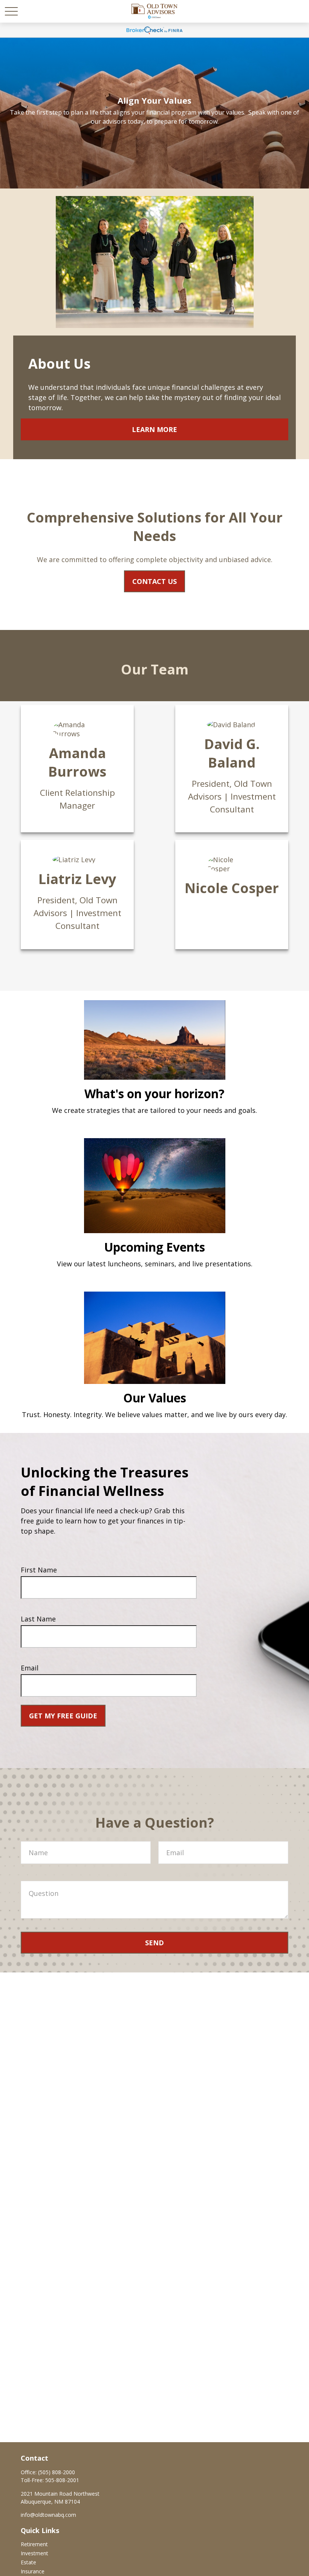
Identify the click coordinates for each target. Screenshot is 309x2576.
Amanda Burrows (77, 762)
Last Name (38, 1619)
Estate (28, 2562)
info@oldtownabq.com (48, 2515)
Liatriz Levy (77, 879)
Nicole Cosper (232, 888)
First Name (39, 1570)
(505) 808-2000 (57, 2472)
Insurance (33, 2571)
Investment (34, 2553)
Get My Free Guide (63, 1716)
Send (154, 1943)
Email (30, 1668)
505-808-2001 (62, 2480)
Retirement (34, 2544)
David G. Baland (232, 753)
